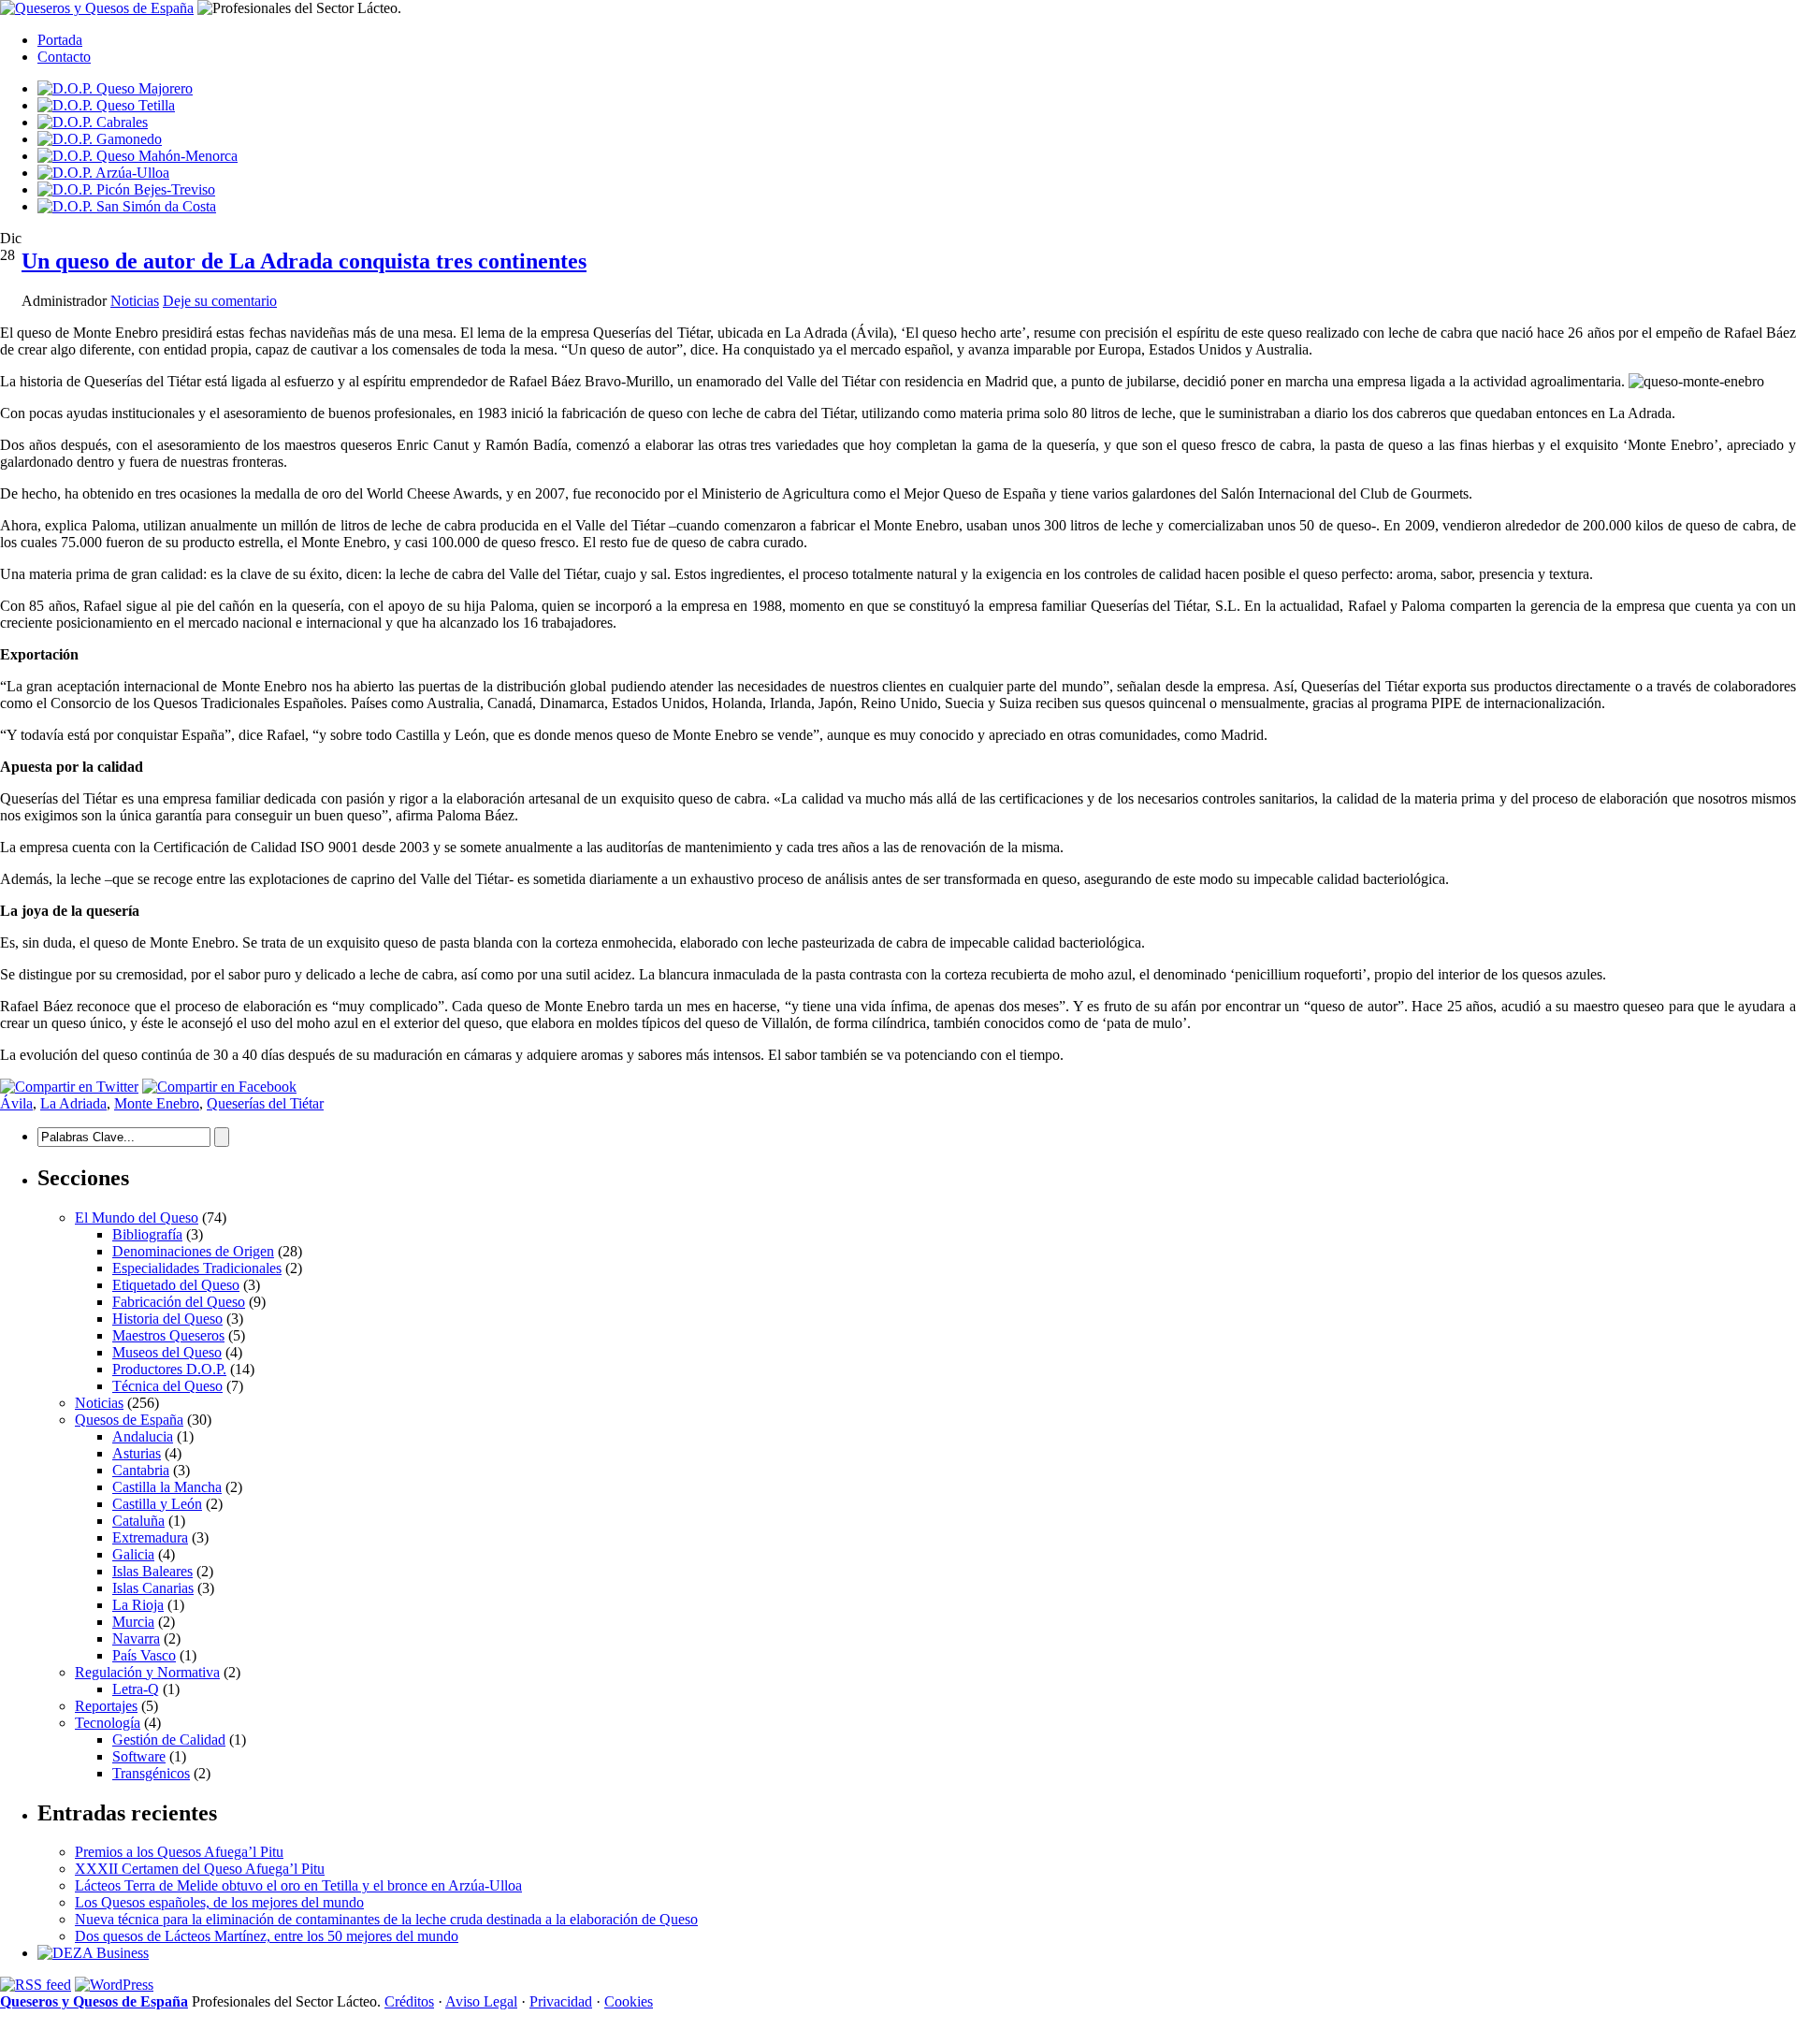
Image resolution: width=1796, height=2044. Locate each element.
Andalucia (143, 1436)
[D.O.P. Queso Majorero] (115, 88)
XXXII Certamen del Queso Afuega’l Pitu (200, 1869)
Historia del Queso (167, 1319)
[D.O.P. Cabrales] (93, 122)
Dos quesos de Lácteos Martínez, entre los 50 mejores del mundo (267, 1936)
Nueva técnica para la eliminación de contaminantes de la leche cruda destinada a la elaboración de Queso (386, 1919)
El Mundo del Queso (137, 1218)
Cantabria (141, 1470)
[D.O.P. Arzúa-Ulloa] (103, 173)
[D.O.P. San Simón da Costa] (127, 206)
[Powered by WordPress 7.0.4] (114, 1985)
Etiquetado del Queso (176, 1285)
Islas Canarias (153, 1588)
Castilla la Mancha (167, 1487)
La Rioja (138, 1605)
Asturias (137, 1453)
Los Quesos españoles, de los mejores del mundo (219, 1902)
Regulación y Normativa (147, 1672)
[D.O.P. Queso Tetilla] (106, 105)
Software (139, 1756)
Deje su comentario (220, 301)
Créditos (409, 2001)
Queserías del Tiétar (265, 1103)
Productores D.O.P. (169, 1369)
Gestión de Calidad (169, 1740)
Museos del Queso (167, 1352)
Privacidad (561, 2001)
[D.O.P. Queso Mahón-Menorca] (138, 156)
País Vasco (144, 1655)
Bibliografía (147, 1234)
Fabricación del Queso (179, 1302)
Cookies (629, 2001)
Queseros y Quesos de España (94, 2001)
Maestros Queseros (168, 1335)
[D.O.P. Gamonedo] (100, 139)
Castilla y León (157, 1504)
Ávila (16, 1103)
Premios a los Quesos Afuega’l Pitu (179, 1852)
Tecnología (108, 1723)
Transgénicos (151, 1773)
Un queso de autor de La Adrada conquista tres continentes (304, 261)
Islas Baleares (152, 1571)
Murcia (133, 1622)
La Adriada (73, 1103)
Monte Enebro (157, 1103)
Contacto (64, 57)
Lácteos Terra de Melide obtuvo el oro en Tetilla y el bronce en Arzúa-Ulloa (298, 1885)
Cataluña (138, 1521)
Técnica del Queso (167, 1386)
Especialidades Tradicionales (197, 1268)
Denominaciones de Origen (193, 1251)
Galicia (133, 1554)
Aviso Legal (481, 2001)
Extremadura (150, 1537)
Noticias (135, 301)
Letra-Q (136, 1689)
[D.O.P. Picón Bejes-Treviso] (126, 189)
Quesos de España (129, 1420)
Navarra (136, 1638)
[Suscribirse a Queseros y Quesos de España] (36, 1985)
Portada (60, 40)
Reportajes (106, 1706)
